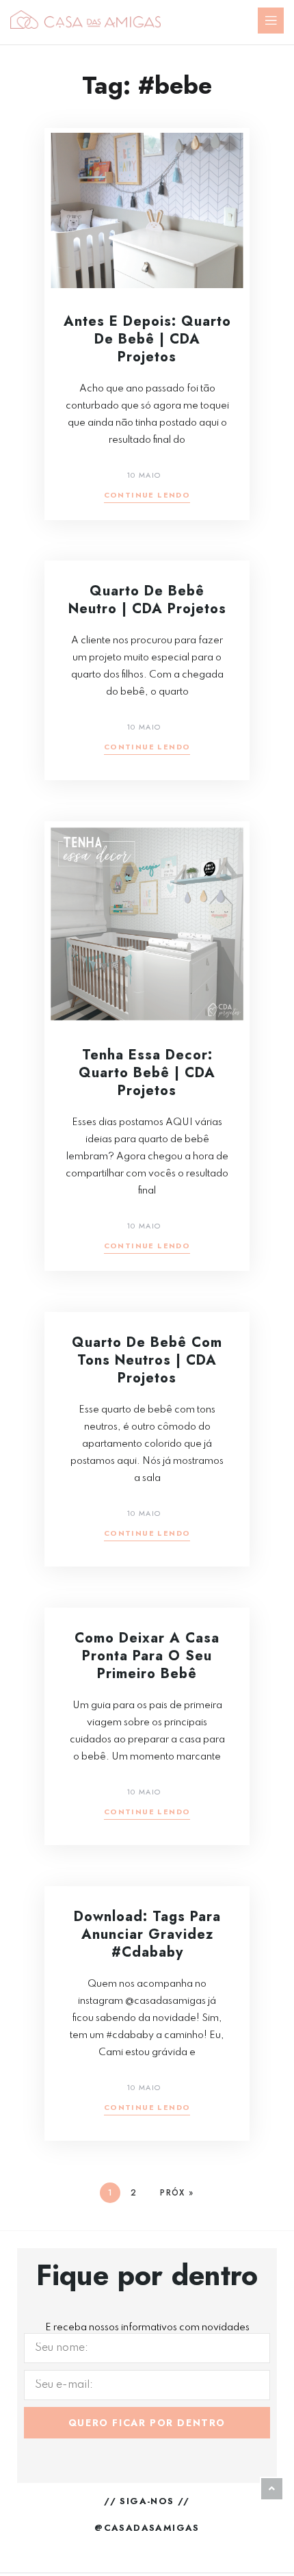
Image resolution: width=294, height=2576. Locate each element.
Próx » (177, 2193)
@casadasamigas (147, 2528)
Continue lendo (147, 496)
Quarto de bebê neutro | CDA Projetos (147, 600)
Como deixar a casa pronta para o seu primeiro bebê (147, 1656)
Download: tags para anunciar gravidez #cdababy (147, 1934)
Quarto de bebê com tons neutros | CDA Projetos (147, 1360)
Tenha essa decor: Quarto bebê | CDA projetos (147, 1073)
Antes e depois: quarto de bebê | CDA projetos (147, 339)
